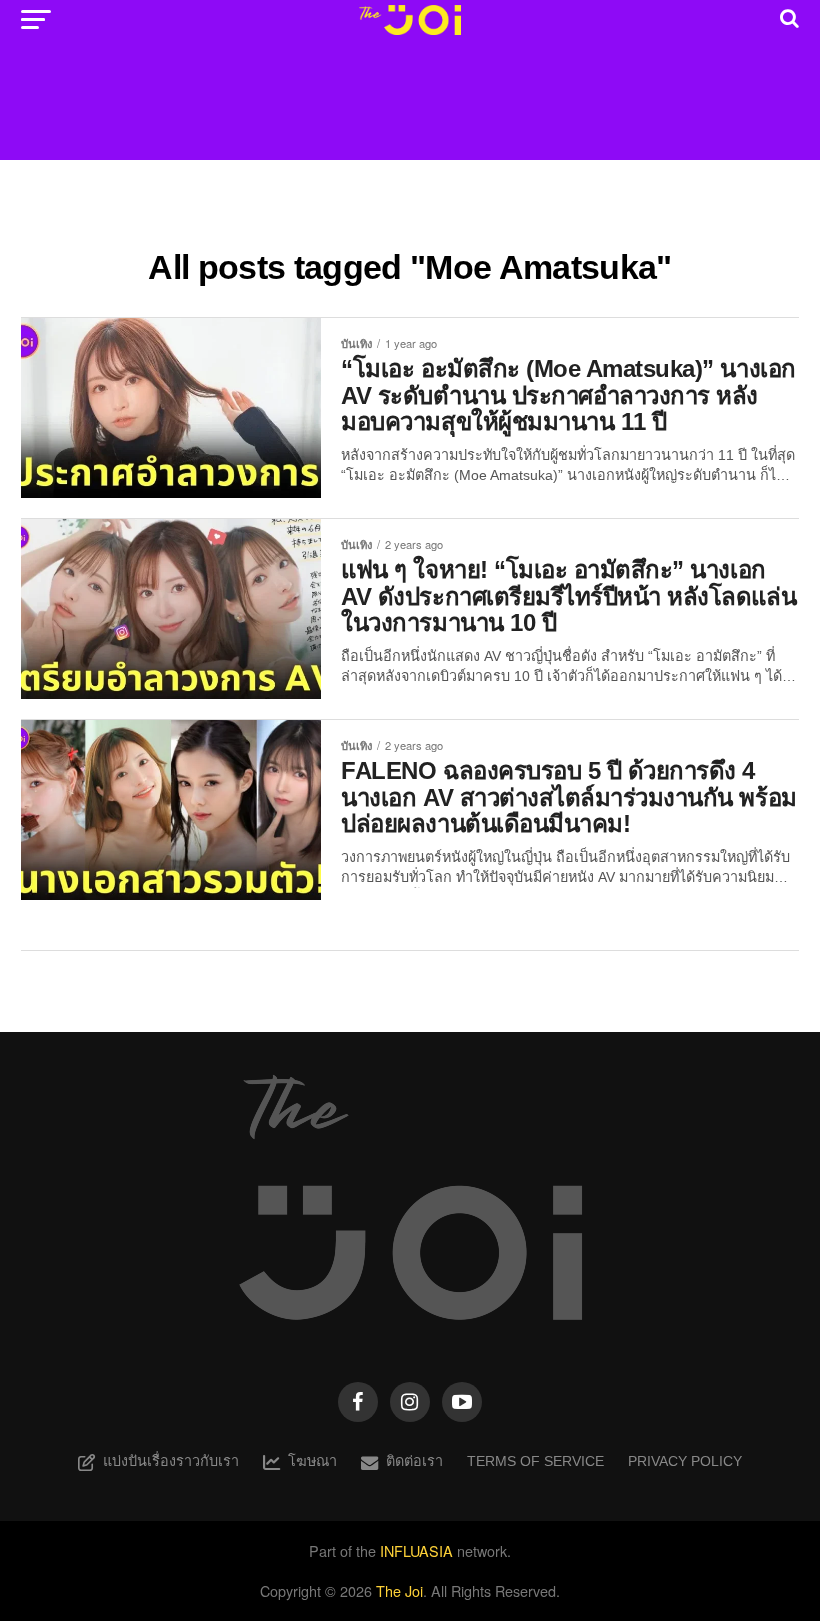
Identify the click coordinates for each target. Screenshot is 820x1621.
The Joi (399, 1590)
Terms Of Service (535, 1461)
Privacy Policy (685, 1461)
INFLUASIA (416, 1550)
